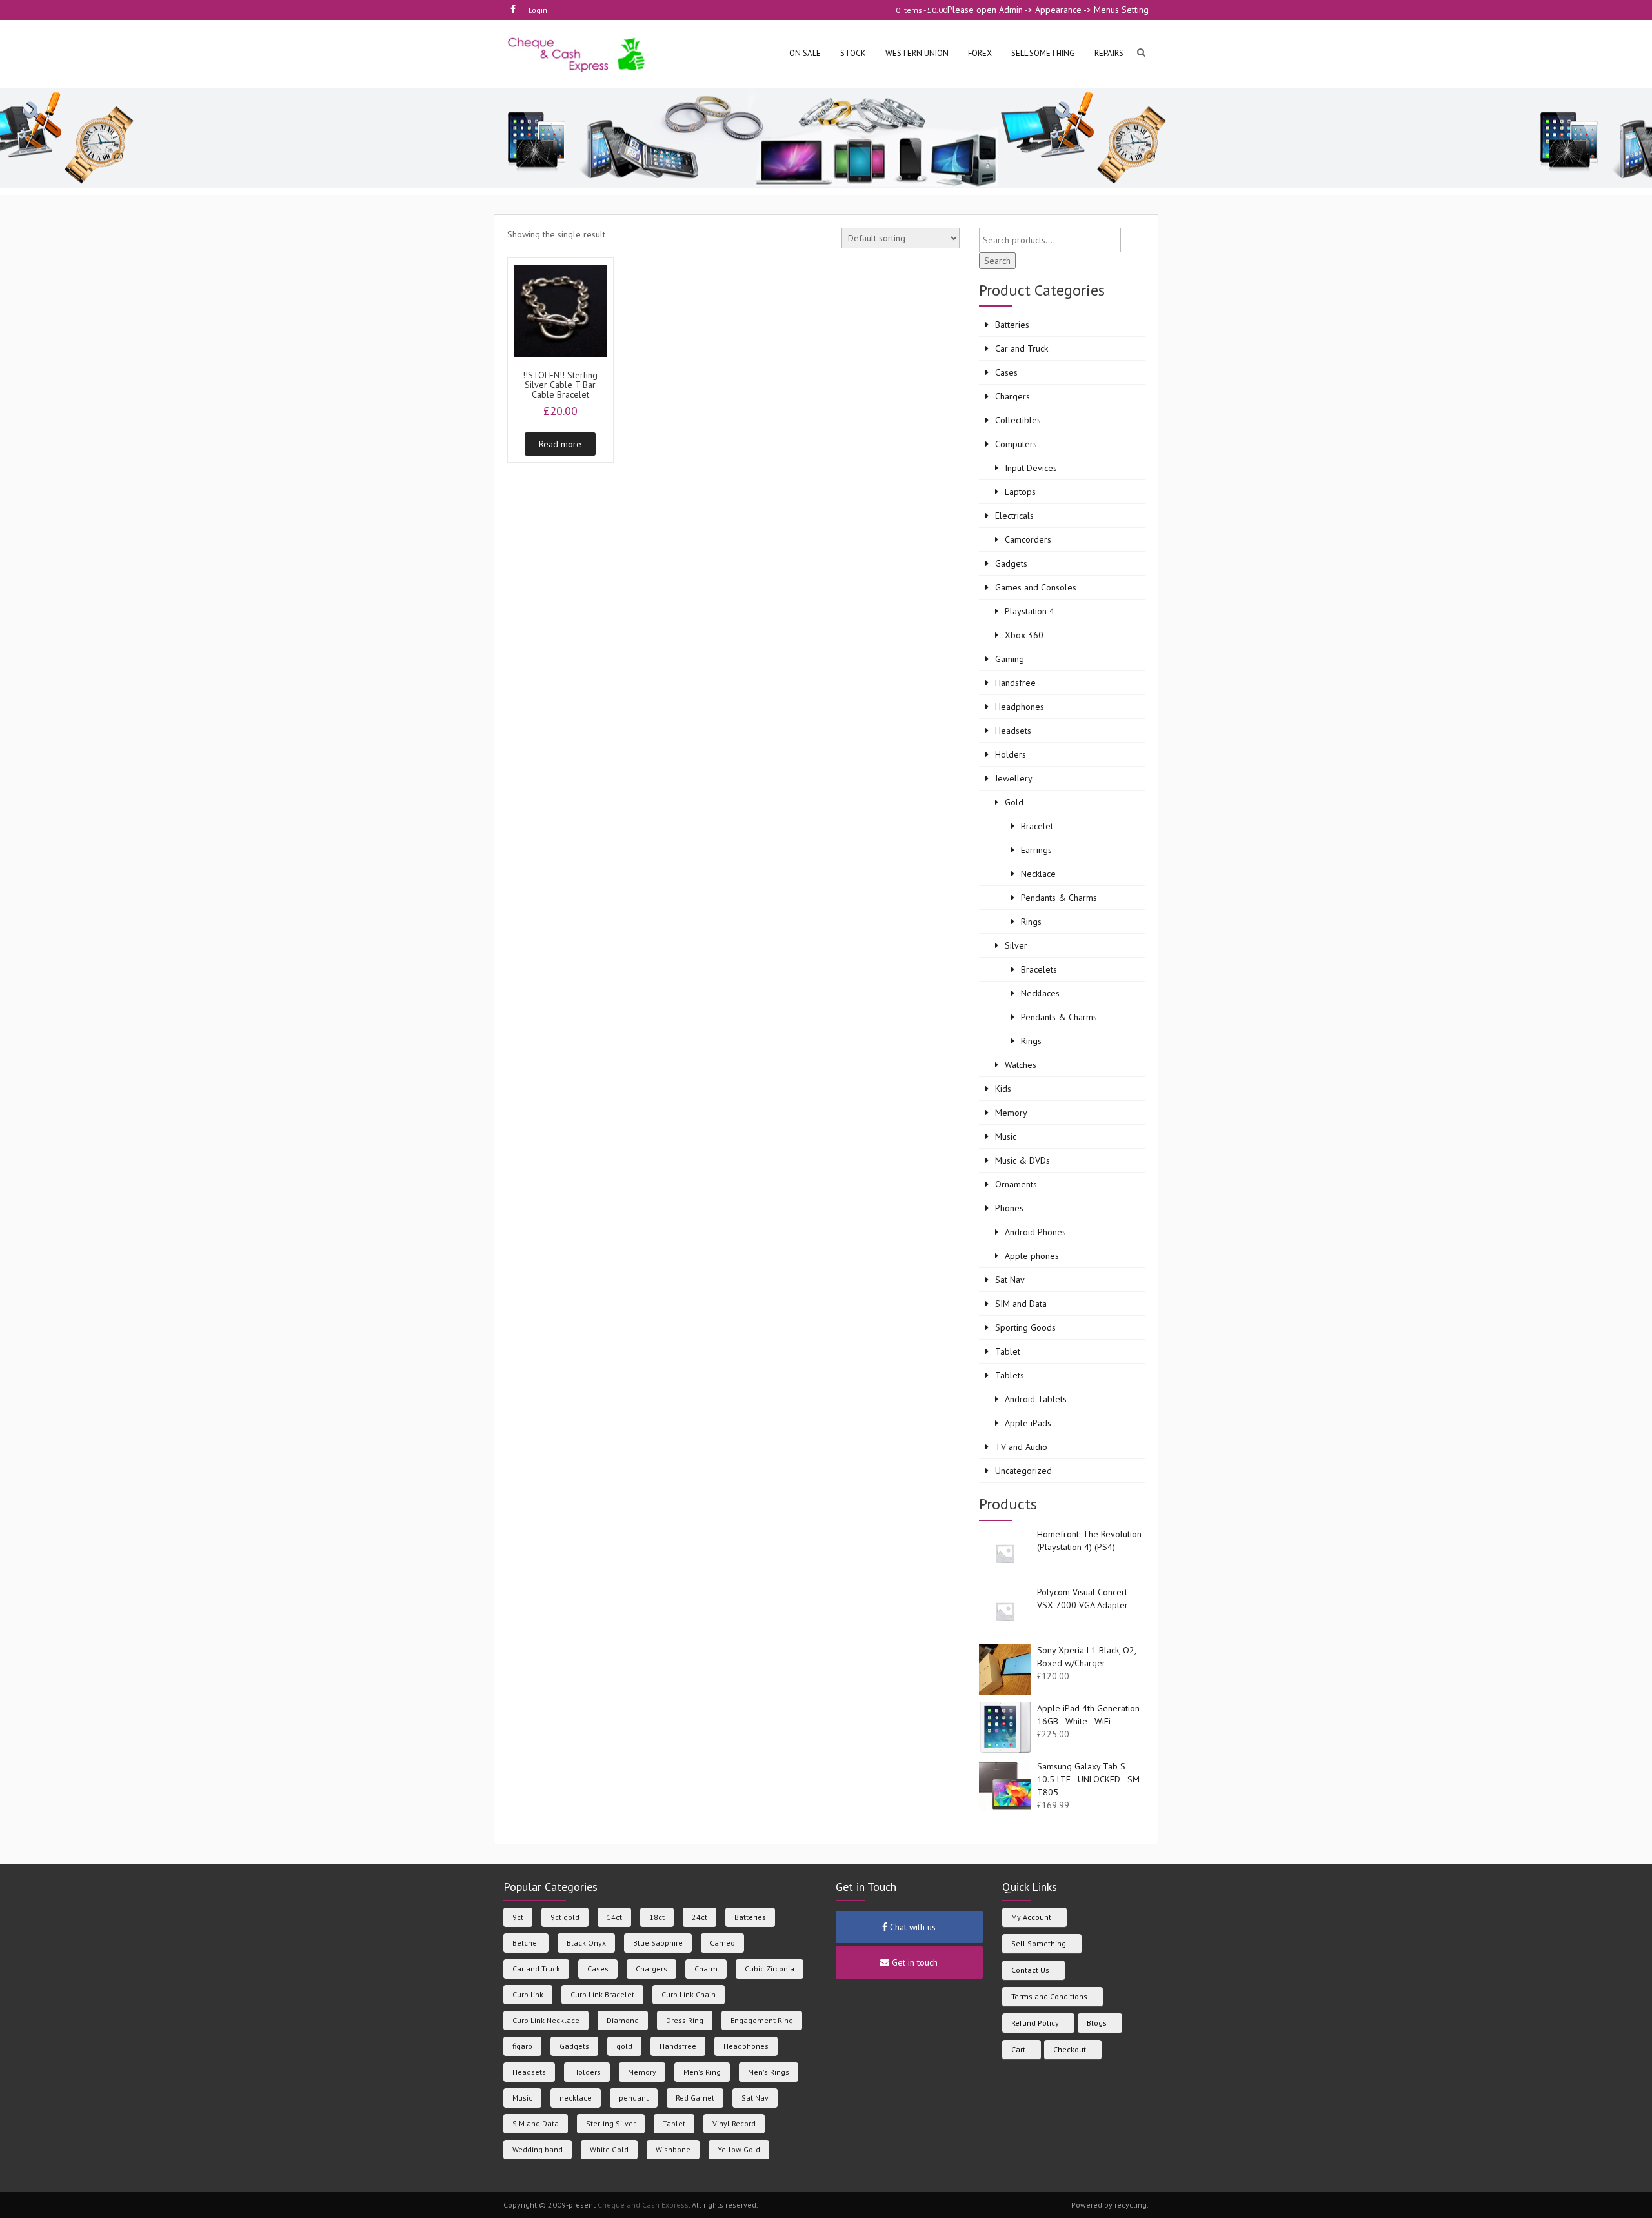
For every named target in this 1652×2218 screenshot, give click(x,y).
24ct (700, 1917)
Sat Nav (1010, 1280)
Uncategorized (1023, 1471)
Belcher (526, 1943)
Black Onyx (586, 1943)
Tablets (1010, 1375)
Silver (1016, 945)
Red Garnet (695, 2098)
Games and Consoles (1036, 587)
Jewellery (1014, 778)
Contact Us (1030, 1970)
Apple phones (1032, 1256)
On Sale (805, 53)
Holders (1011, 754)
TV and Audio (1021, 1447)
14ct (614, 1917)
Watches (1021, 1065)
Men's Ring (702, 2072)
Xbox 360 (1024, 635)
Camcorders (1028, 539)
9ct (518, 1917)
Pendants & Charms (1059, 898)
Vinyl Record (734, 2123)
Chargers (1012, 396)
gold (624, 2046)
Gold (1014, 802)
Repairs (1109, 53)
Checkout (1070, 2049)
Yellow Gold (739, 2149)
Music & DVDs (1022, 1160)
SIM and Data (1021, 1304)
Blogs (1097, 2023)
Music (1006, 1136)
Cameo (722, 1943)
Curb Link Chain (689, 1994)
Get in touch (913, 1962)
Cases (1006, 372)
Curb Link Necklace (546, 2020)
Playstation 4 (1030, 611)
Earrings (1036, 850)
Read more (560, 444)
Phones (1009, 1208)
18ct (657, 1917)
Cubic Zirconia (770, 1969)
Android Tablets (1036, 1399)
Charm (706, 1969)
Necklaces (1040, 993)
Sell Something (1039, 1943)
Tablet (1008, 1351)
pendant (634, 2098)
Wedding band (538, 2149)
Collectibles (1018, 420)
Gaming (1010, 659)
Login (538, 10)
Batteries (1012, 325)
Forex (980, 53)
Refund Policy (1035, 2023)
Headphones (1020, 707)
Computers (1016, 444)
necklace (576, 2098)
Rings (1031, 922)
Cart (1018, 2049)
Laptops (1020, 492)
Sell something (1043, 53)
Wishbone (673, 2149)
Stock (853, 53)
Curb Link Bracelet (602, 1994)
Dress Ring (685, 2020)
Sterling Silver (611, 2123)
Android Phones (1035, 1232)
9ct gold (565, 1917)
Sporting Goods (1025, 1327)
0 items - (922, 10)
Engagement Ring (762, 2020)
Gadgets (1011, 563)
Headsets (1013, 731)
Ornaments (1016, 1184)
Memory (1011, 1113)
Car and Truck (1022, 348)
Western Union (917, 53)
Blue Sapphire (658, 1943)
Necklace (1038, 874)
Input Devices (1031, 468)
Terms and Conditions (1049, 1996)
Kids (1003, 1089)
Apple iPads (1028, 1423)
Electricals (1014, 516)
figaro (522, 2046)
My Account (1031, 1917)
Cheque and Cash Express (643, 2205)
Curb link (528, 1994)
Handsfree (1015, 683)
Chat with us (912, 1927)
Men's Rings (769, 2072)
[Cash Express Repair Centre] (577, 54)
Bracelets (1039, 969)
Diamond (623, 2020)
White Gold (609, 2149)
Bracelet (1037, 826)
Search (997, 261)
